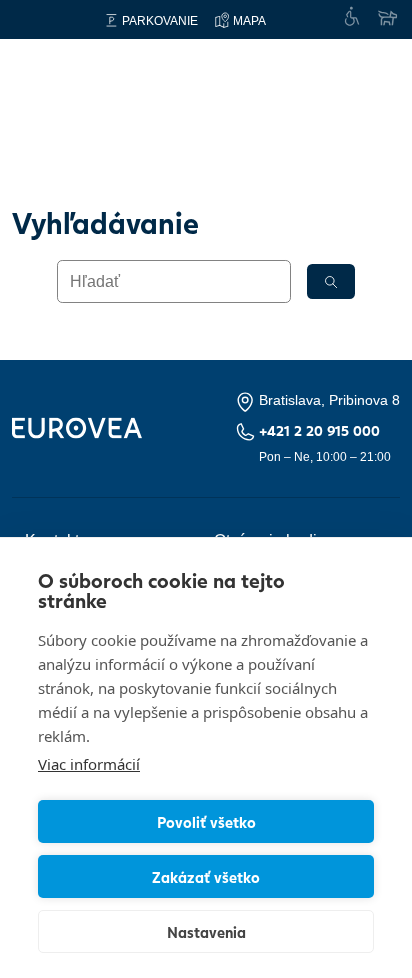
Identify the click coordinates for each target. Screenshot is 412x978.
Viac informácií (89, 764)
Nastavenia (206, 932)
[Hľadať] (331, 281)
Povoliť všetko (206, 822)
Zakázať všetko (206, 877)
